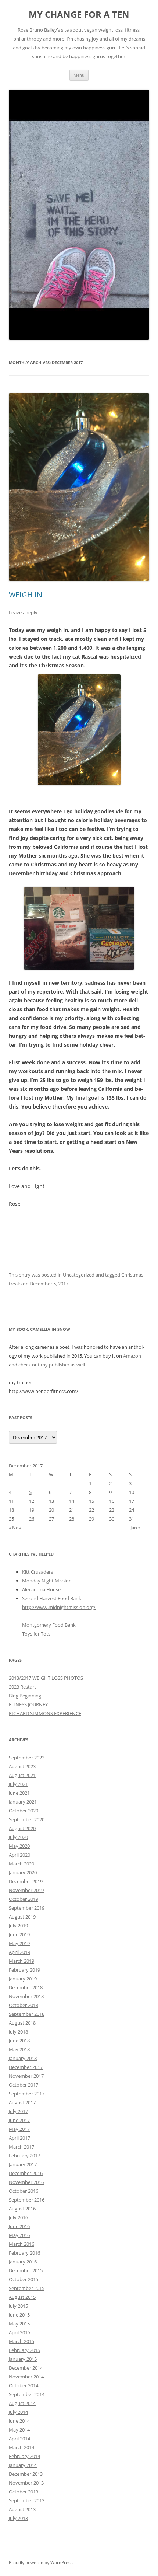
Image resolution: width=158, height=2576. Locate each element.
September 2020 (27, 1819)
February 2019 (24, 1970)
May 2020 (19, 1846)
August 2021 (22, 1775)
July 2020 (18, 1837)
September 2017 (27, 2094)
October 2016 (24, 2191)
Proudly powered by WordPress (41, 2563)
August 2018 (22, 2023)
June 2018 (19, 2041)
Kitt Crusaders (37, 1572)
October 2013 (24, 2492)
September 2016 (27, 2200)
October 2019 (24, 1899)
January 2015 (23, 2359)
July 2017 (18, 2111)
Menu (79, 75)
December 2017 (26, 2067)
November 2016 (26, 2182)
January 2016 (23, 2262)
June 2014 (19, 2421)
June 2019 (19, 1934)
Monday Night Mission (47, 1581)
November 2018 (26, 1996)
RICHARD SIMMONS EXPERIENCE (45, 1713)
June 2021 (19, 1793)
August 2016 (22, 2209)
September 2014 (27, 2394)
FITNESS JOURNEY (28, 1704)
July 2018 (18, 2032)
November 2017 (26, 2076)
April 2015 (19, 2332)
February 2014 (24, 2456)
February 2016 (24, 2253)
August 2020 (22, 1828)
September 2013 (27, 2500)
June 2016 (19, 2226)
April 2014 (19, 2439)
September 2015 (27, 2288)
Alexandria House (41, 1589)
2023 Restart (22, 1687)
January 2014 (23, 2465)
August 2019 (22, 1917)
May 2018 (19, 2049)
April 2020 (19, 1855)
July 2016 (18, 2217)
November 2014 (26, 2377)
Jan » (135, 1528)
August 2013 (22, 2509)
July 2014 (18, 2412)
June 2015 (19, 2315)
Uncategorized (79, 1275)
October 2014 (24, 2385)
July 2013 (18, 2518)
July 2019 (18, 1926)
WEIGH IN (26, 595)
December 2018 (26, 1987)
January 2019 (23, 1979)
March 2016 (21, 2244)
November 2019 (26, 1890)
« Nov (15, 1528)
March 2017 (21, 2147)
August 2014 (22, 2403)
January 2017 (23, 2164)
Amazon (132, 1356)
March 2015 (21, 2341)
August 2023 (22, 1766)
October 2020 (24, 1811)
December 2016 (26, 2173)
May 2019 (19, 1943)
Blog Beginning (25, 1696)
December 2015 (26, 2270)
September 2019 (27, 1908)
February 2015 (24, 2350)
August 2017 (22, 2102)
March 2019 (21, 1961)
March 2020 (21, 1864)
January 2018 (23, 2058)
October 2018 (24, 2005)
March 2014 (21, 2447)
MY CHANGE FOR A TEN (79, 15)
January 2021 (23, 1802)
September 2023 (27, 1758)
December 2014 (26, 2368)
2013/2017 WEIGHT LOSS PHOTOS (46, 1678)
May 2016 (19, 2235)
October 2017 (24, 2085)
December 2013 (26, 2474)
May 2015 (19, 2324)
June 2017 (19, 2120)
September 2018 (27, 2014)
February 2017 (24, 2156)
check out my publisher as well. (52, 1365)
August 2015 (22, 2297)
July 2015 (18, 2306)
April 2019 (19, 1952)
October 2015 (24, 2279)
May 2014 (19, 2430)
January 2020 (23, 1872)
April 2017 (19, 2138)
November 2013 (26, 2483)
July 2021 (18, 1784)
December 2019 (26, 1881)
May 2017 (19, 2129)
